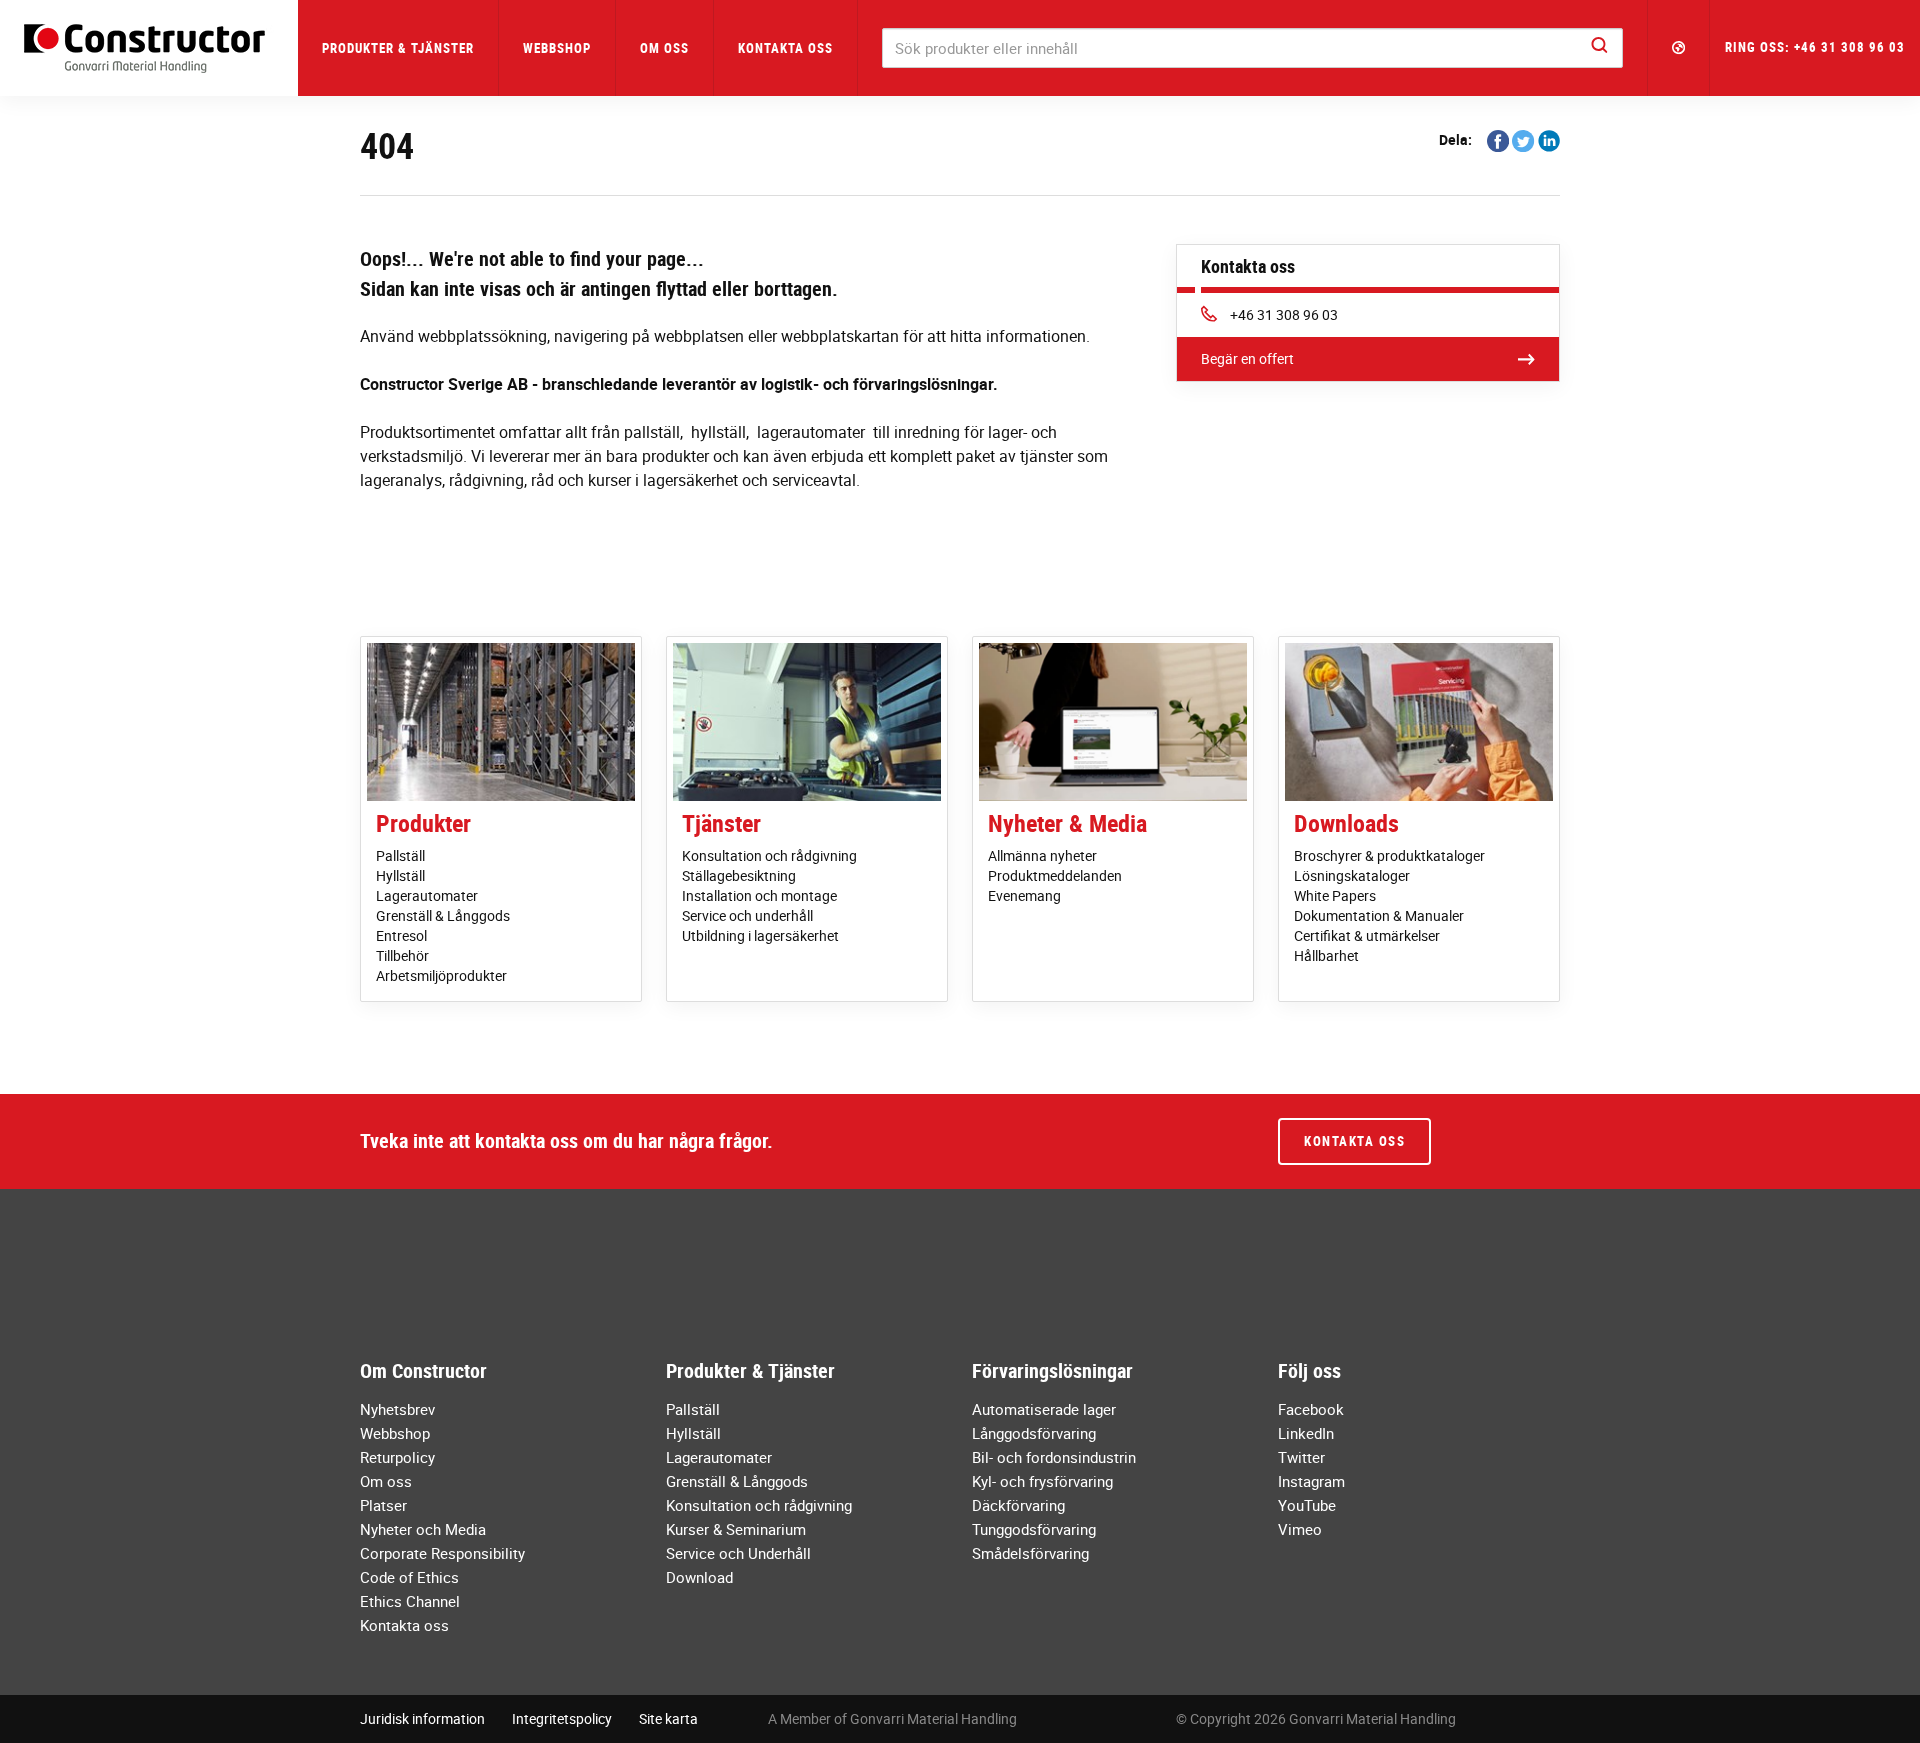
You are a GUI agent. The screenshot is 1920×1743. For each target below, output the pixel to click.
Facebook (1311, 1409)
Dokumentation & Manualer (1379, 915)
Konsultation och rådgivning (769, 855)
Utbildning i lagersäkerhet (760, 935)
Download (699, 1577)
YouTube (1307, 1505)
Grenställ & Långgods (443, 915)
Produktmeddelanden (1055, 875)
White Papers (1335, 895)
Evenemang (1024, 895)
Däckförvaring (1018, 1505)
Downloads (1346, 823)
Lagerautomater (427, 895)
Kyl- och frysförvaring (1042, 1481)
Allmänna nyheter (1042, 855)
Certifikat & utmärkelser (1367, 935)
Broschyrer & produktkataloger (1389, 855)
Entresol (401, 935)
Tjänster (721, 823)
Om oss (386, 1481)
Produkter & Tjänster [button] (398, 48)
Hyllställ (400, 875)
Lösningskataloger (1352, 875)
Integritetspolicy (562, 1718)
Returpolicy (397, 1457)
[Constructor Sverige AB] (149, 48)
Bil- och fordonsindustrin (1054, 1457)
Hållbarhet (1326, 955)
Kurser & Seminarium (736, 1529)
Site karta (668, 1718)
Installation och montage (759, 895)
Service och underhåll (747, 915)
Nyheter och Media (423, 1529)
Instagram (1311, 1481)
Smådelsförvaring (1030, 1553)
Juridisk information (422, 1718)
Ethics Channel (410, 1601)
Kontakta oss (785, 48)
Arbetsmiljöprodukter (441, 975)
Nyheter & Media (1067, 823)
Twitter (1301, 1457)
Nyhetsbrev (397, 1409)
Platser (383, 1505)
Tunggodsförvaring (1034, 1529)
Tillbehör (402, 955)
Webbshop (557, 48)
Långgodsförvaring (1034, 1433)
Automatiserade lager (1044, 1409)
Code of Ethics (409, 1577)
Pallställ (400, 855)
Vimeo (1300, 1529)
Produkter (423, 823)
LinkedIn (1306, 1433)
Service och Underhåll (738, 1553)
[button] (1679, 48)
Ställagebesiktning (739, 875)
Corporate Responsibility (442, 1553)
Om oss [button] (664, 48)
